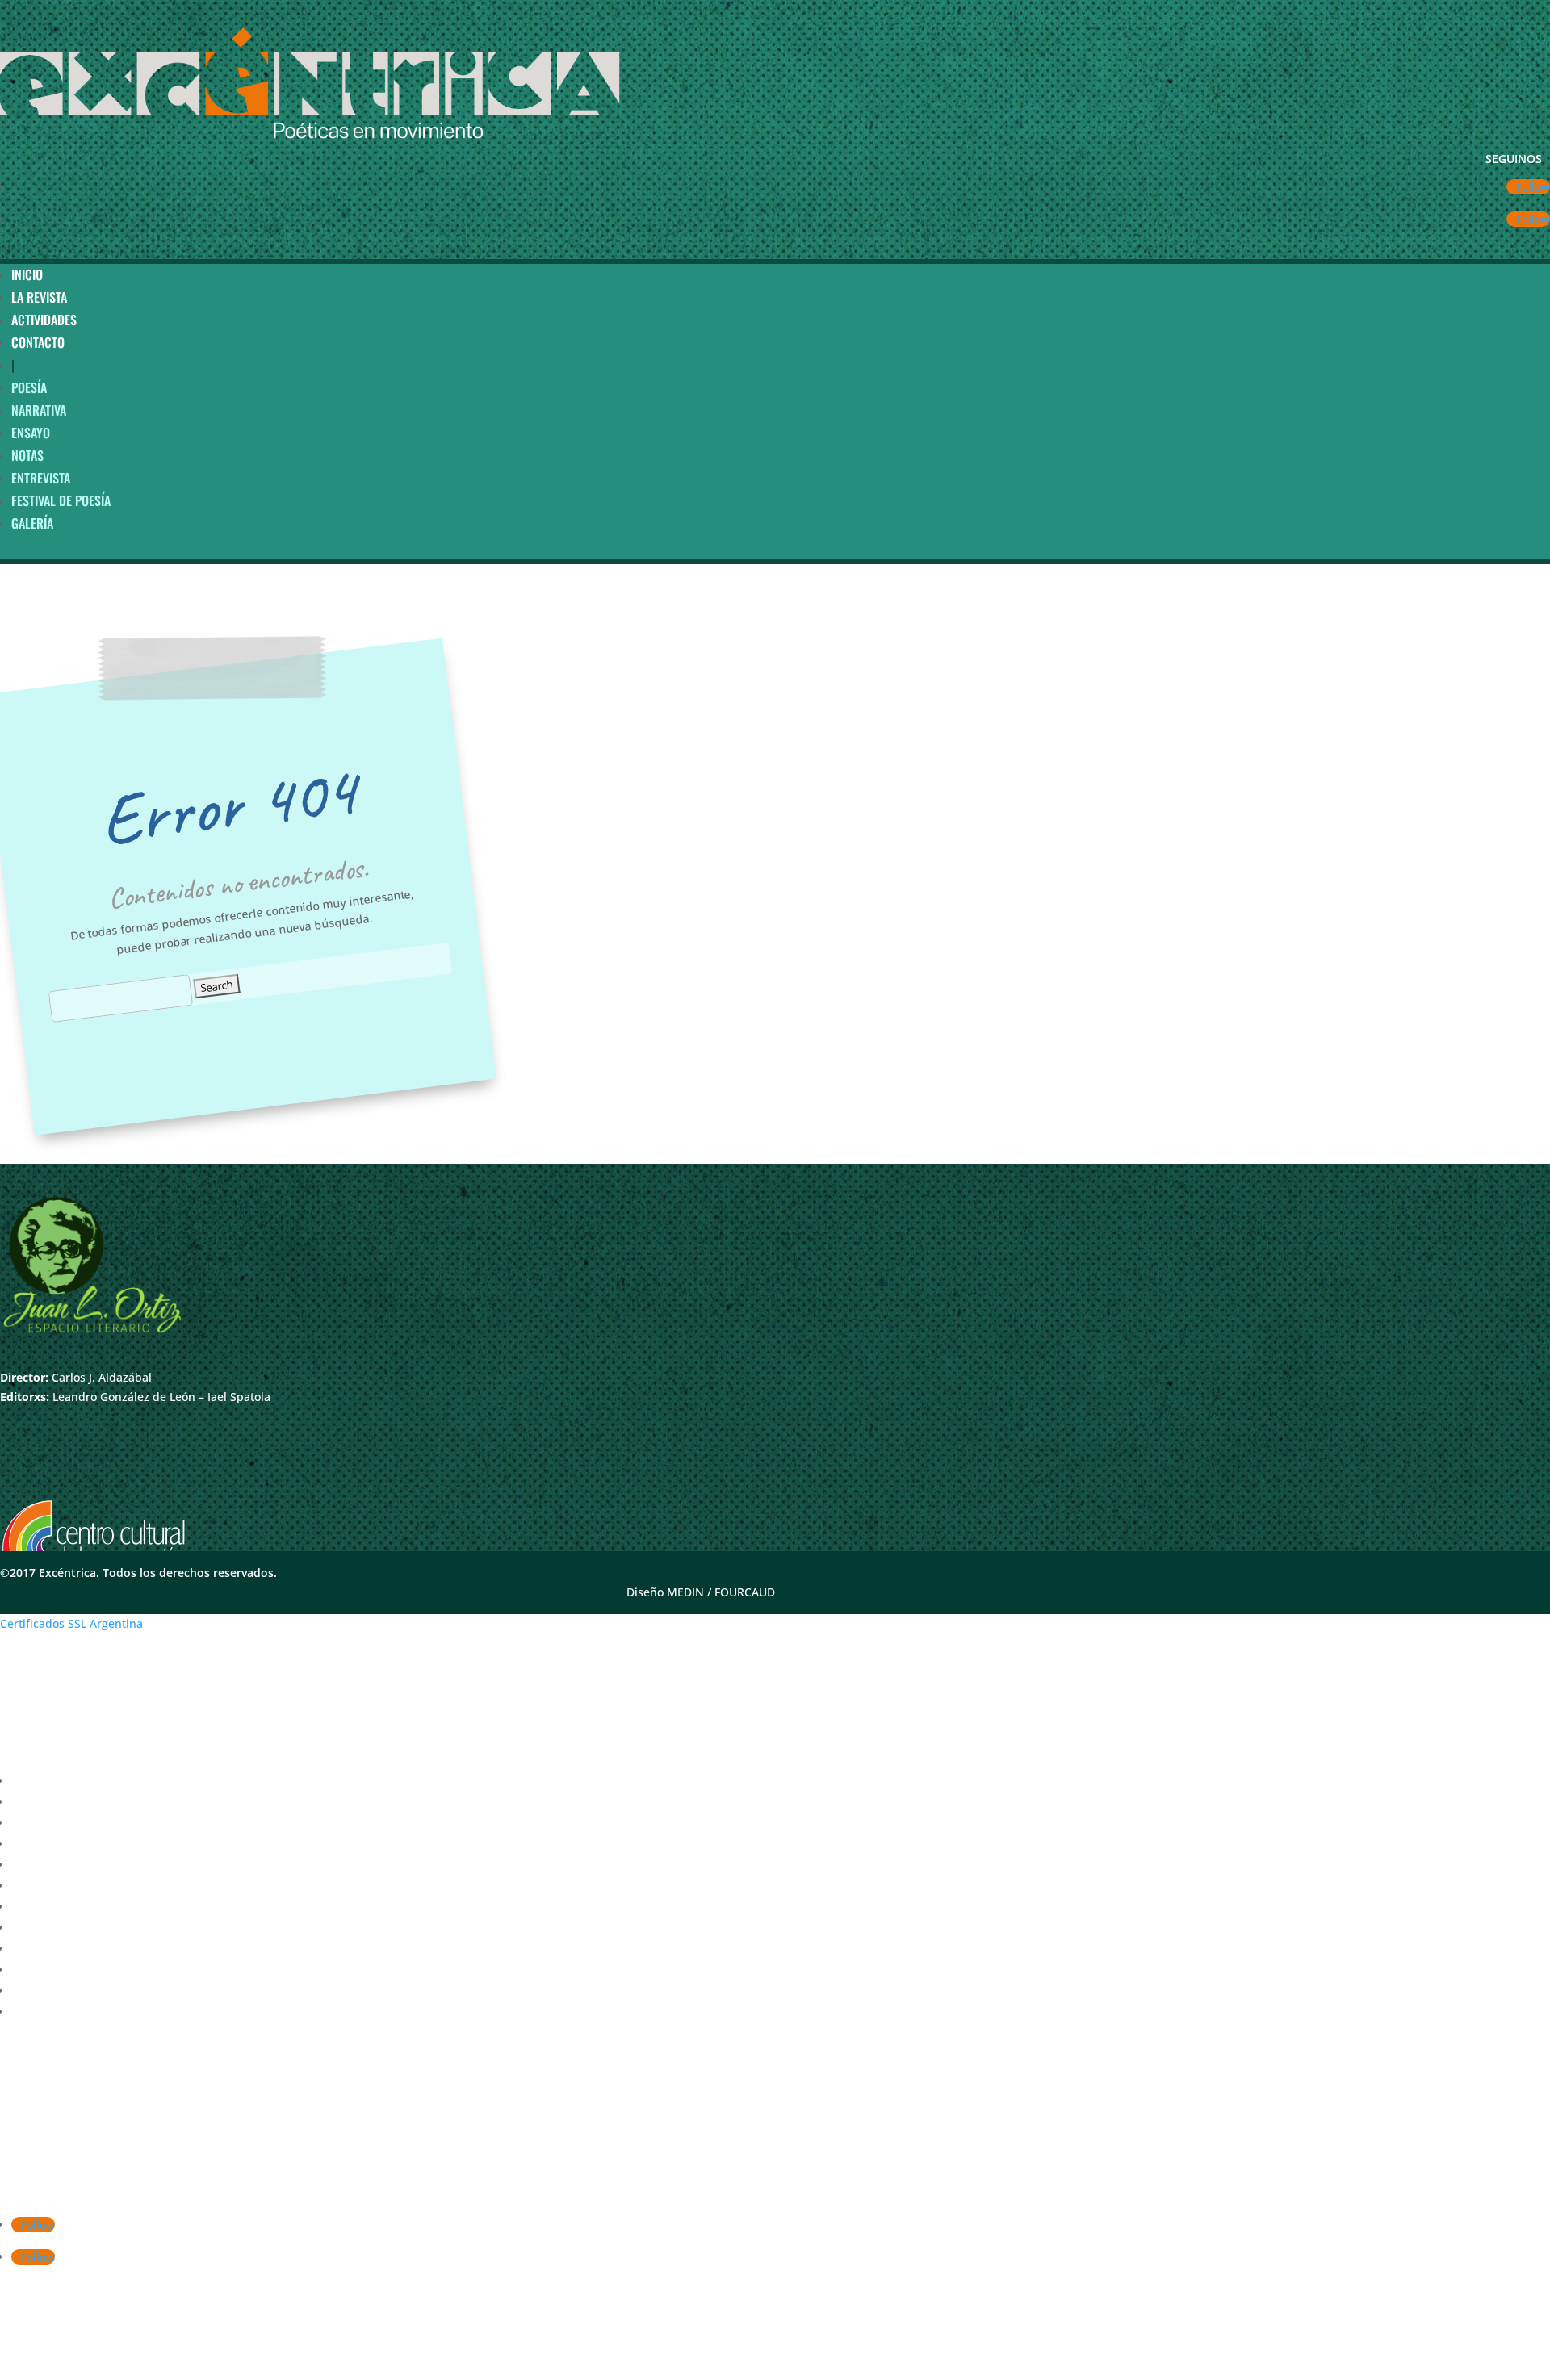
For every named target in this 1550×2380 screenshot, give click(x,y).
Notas (27, 455)
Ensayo (31, 433)
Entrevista (41, 478)
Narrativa (39, 410)
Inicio (27, 274)
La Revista (39, 297)
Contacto (38, 342)
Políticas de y (220, 2370)
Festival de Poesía (61, 500)
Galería (32, 523)
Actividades (44, 320)
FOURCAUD (745, 1592)
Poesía (29, 387)
